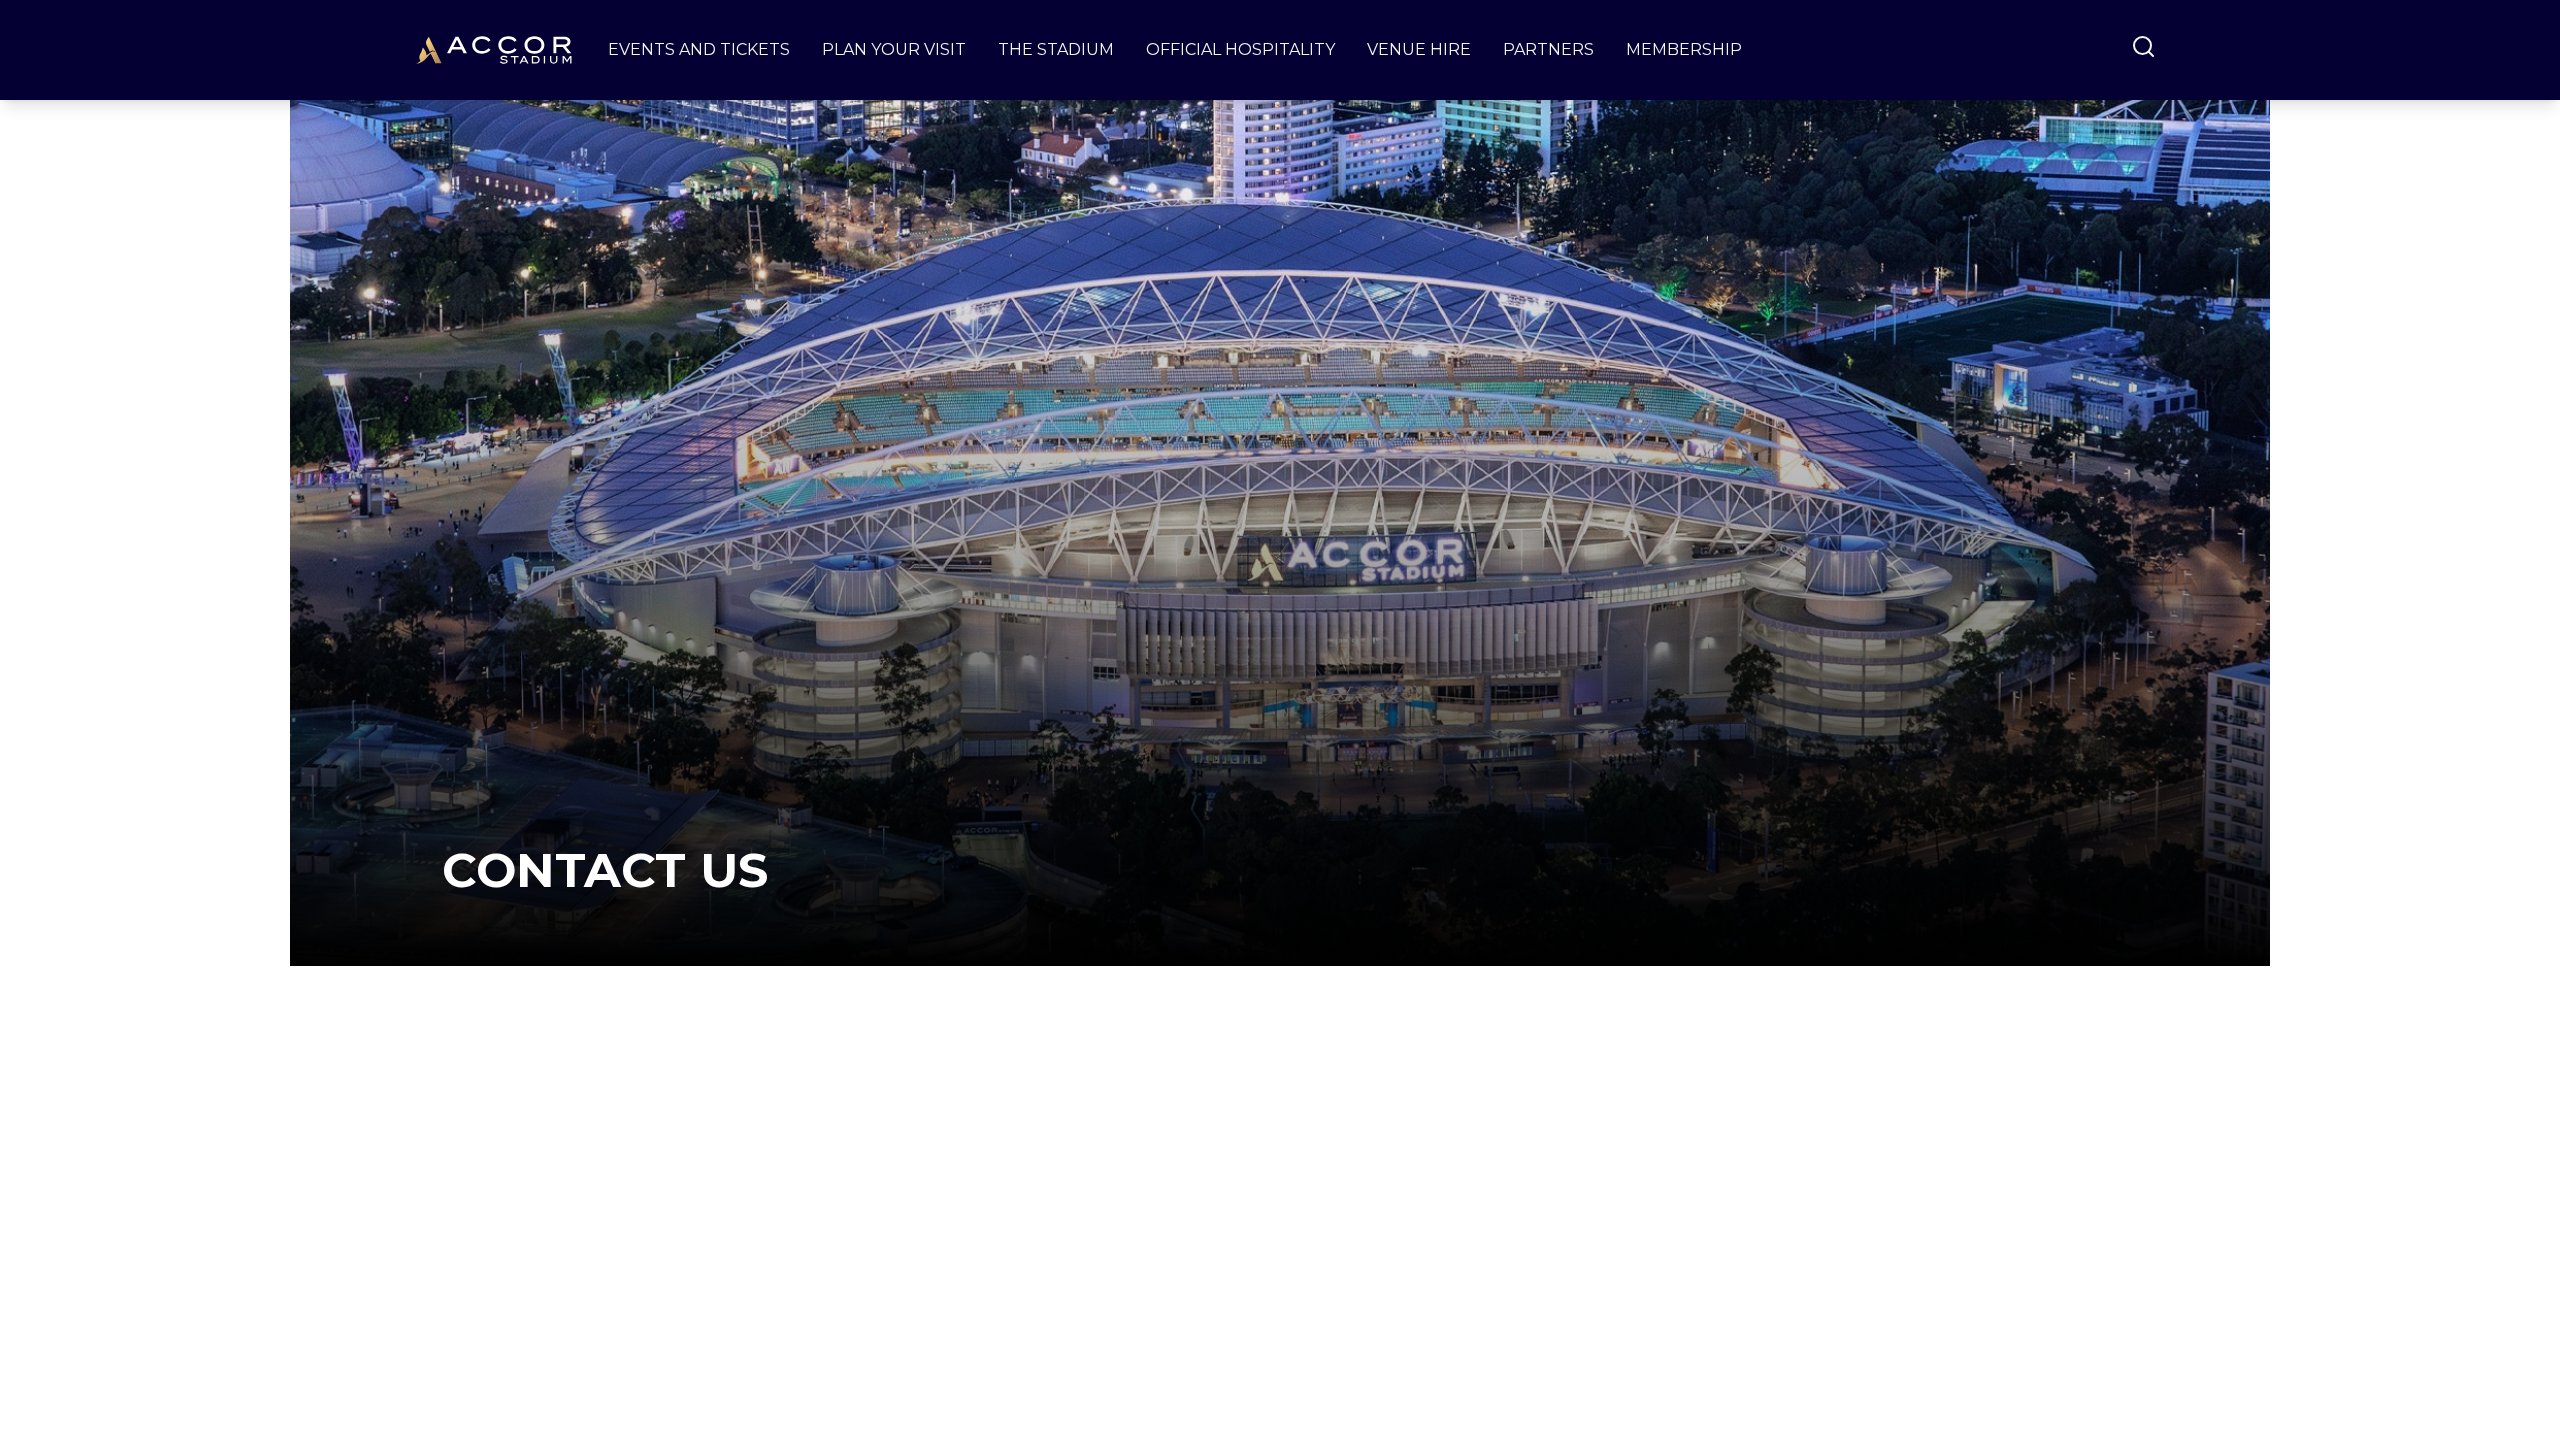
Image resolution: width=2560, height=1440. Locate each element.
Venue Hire (1419, 49)
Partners (1548, 49)
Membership (1684, 49)
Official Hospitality (1240, 49)
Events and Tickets (699, 49)
